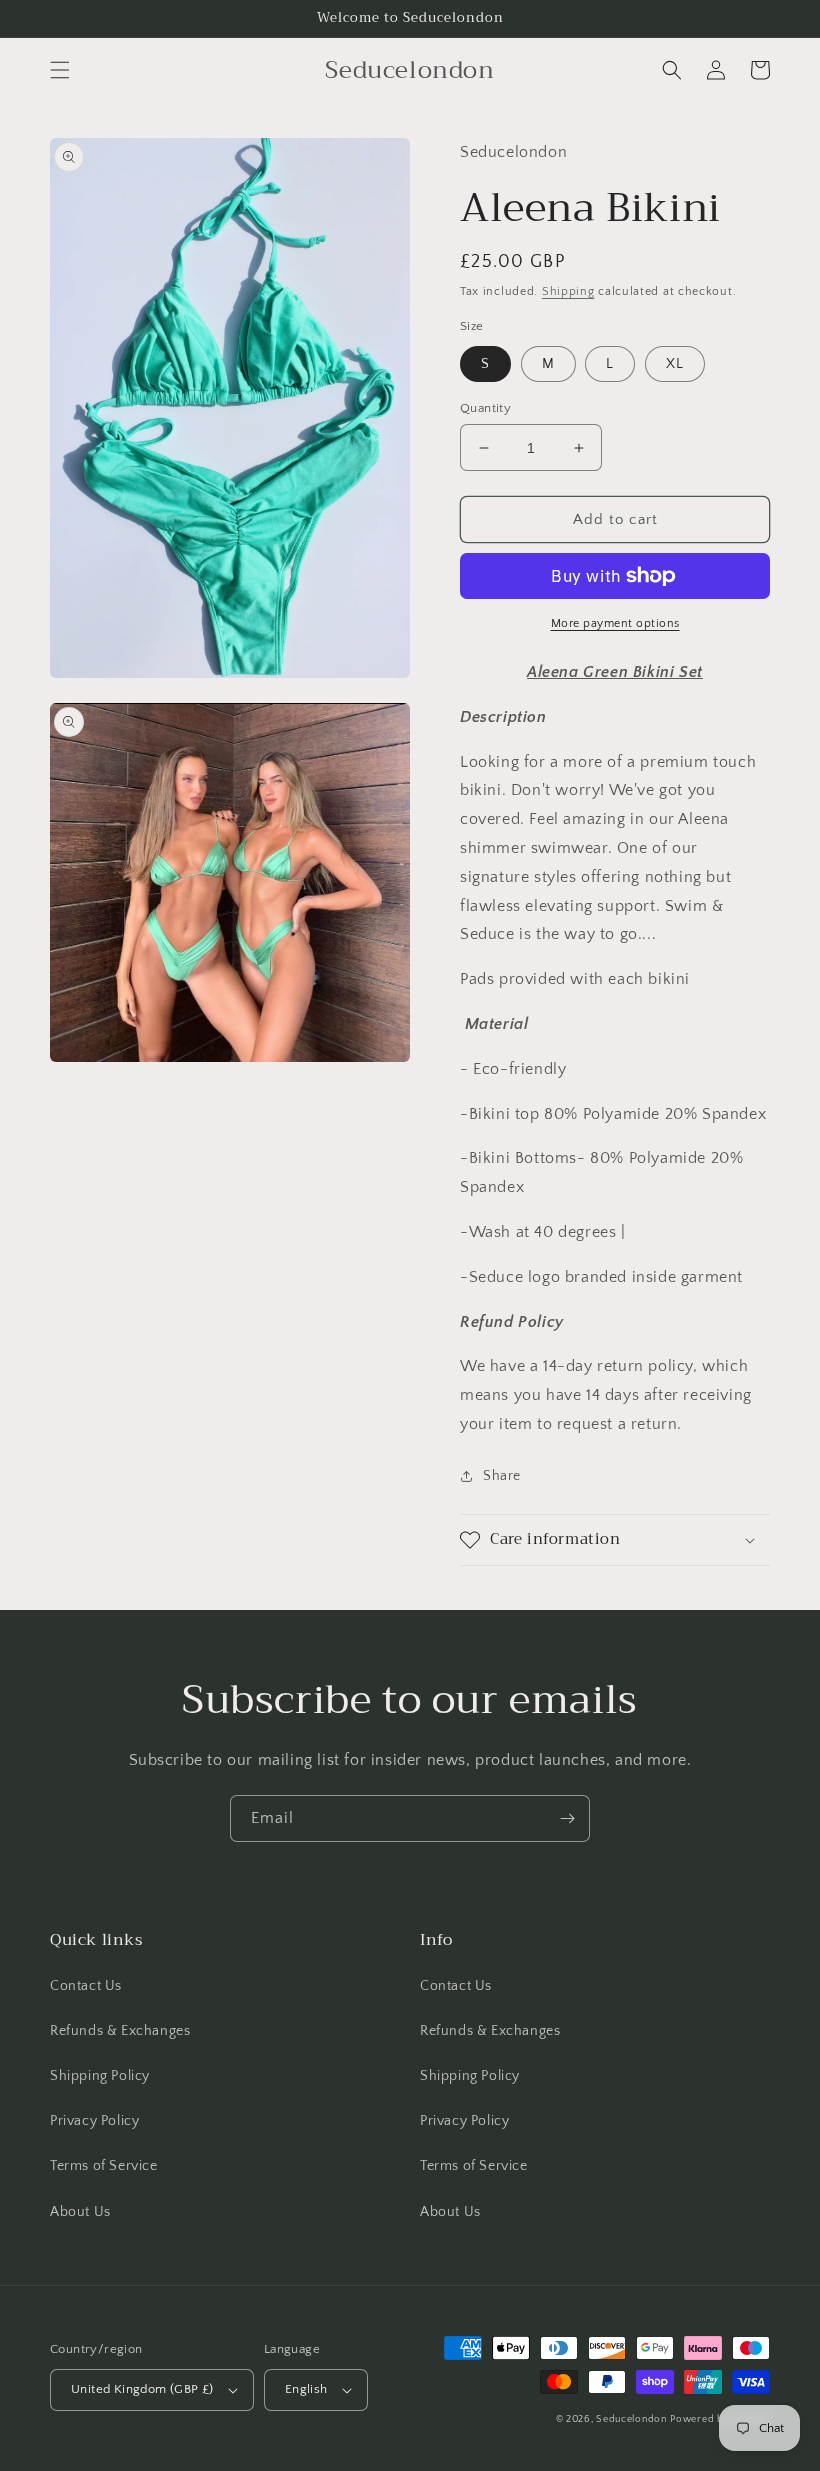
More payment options (615, 623)
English (306, 2389)
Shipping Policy (100, 2076)
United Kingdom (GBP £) (142, 2389)
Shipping (568, 291)
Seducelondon (631, 2419)
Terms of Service (104, 2166)
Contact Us (86, 1986)
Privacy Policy (94, 2121)
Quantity (485, 408)
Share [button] (502, 1476)
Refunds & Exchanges (120, 2031)
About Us (80, 2212)
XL (675, 364)
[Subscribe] (567, 1818)
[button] (60, 70)
